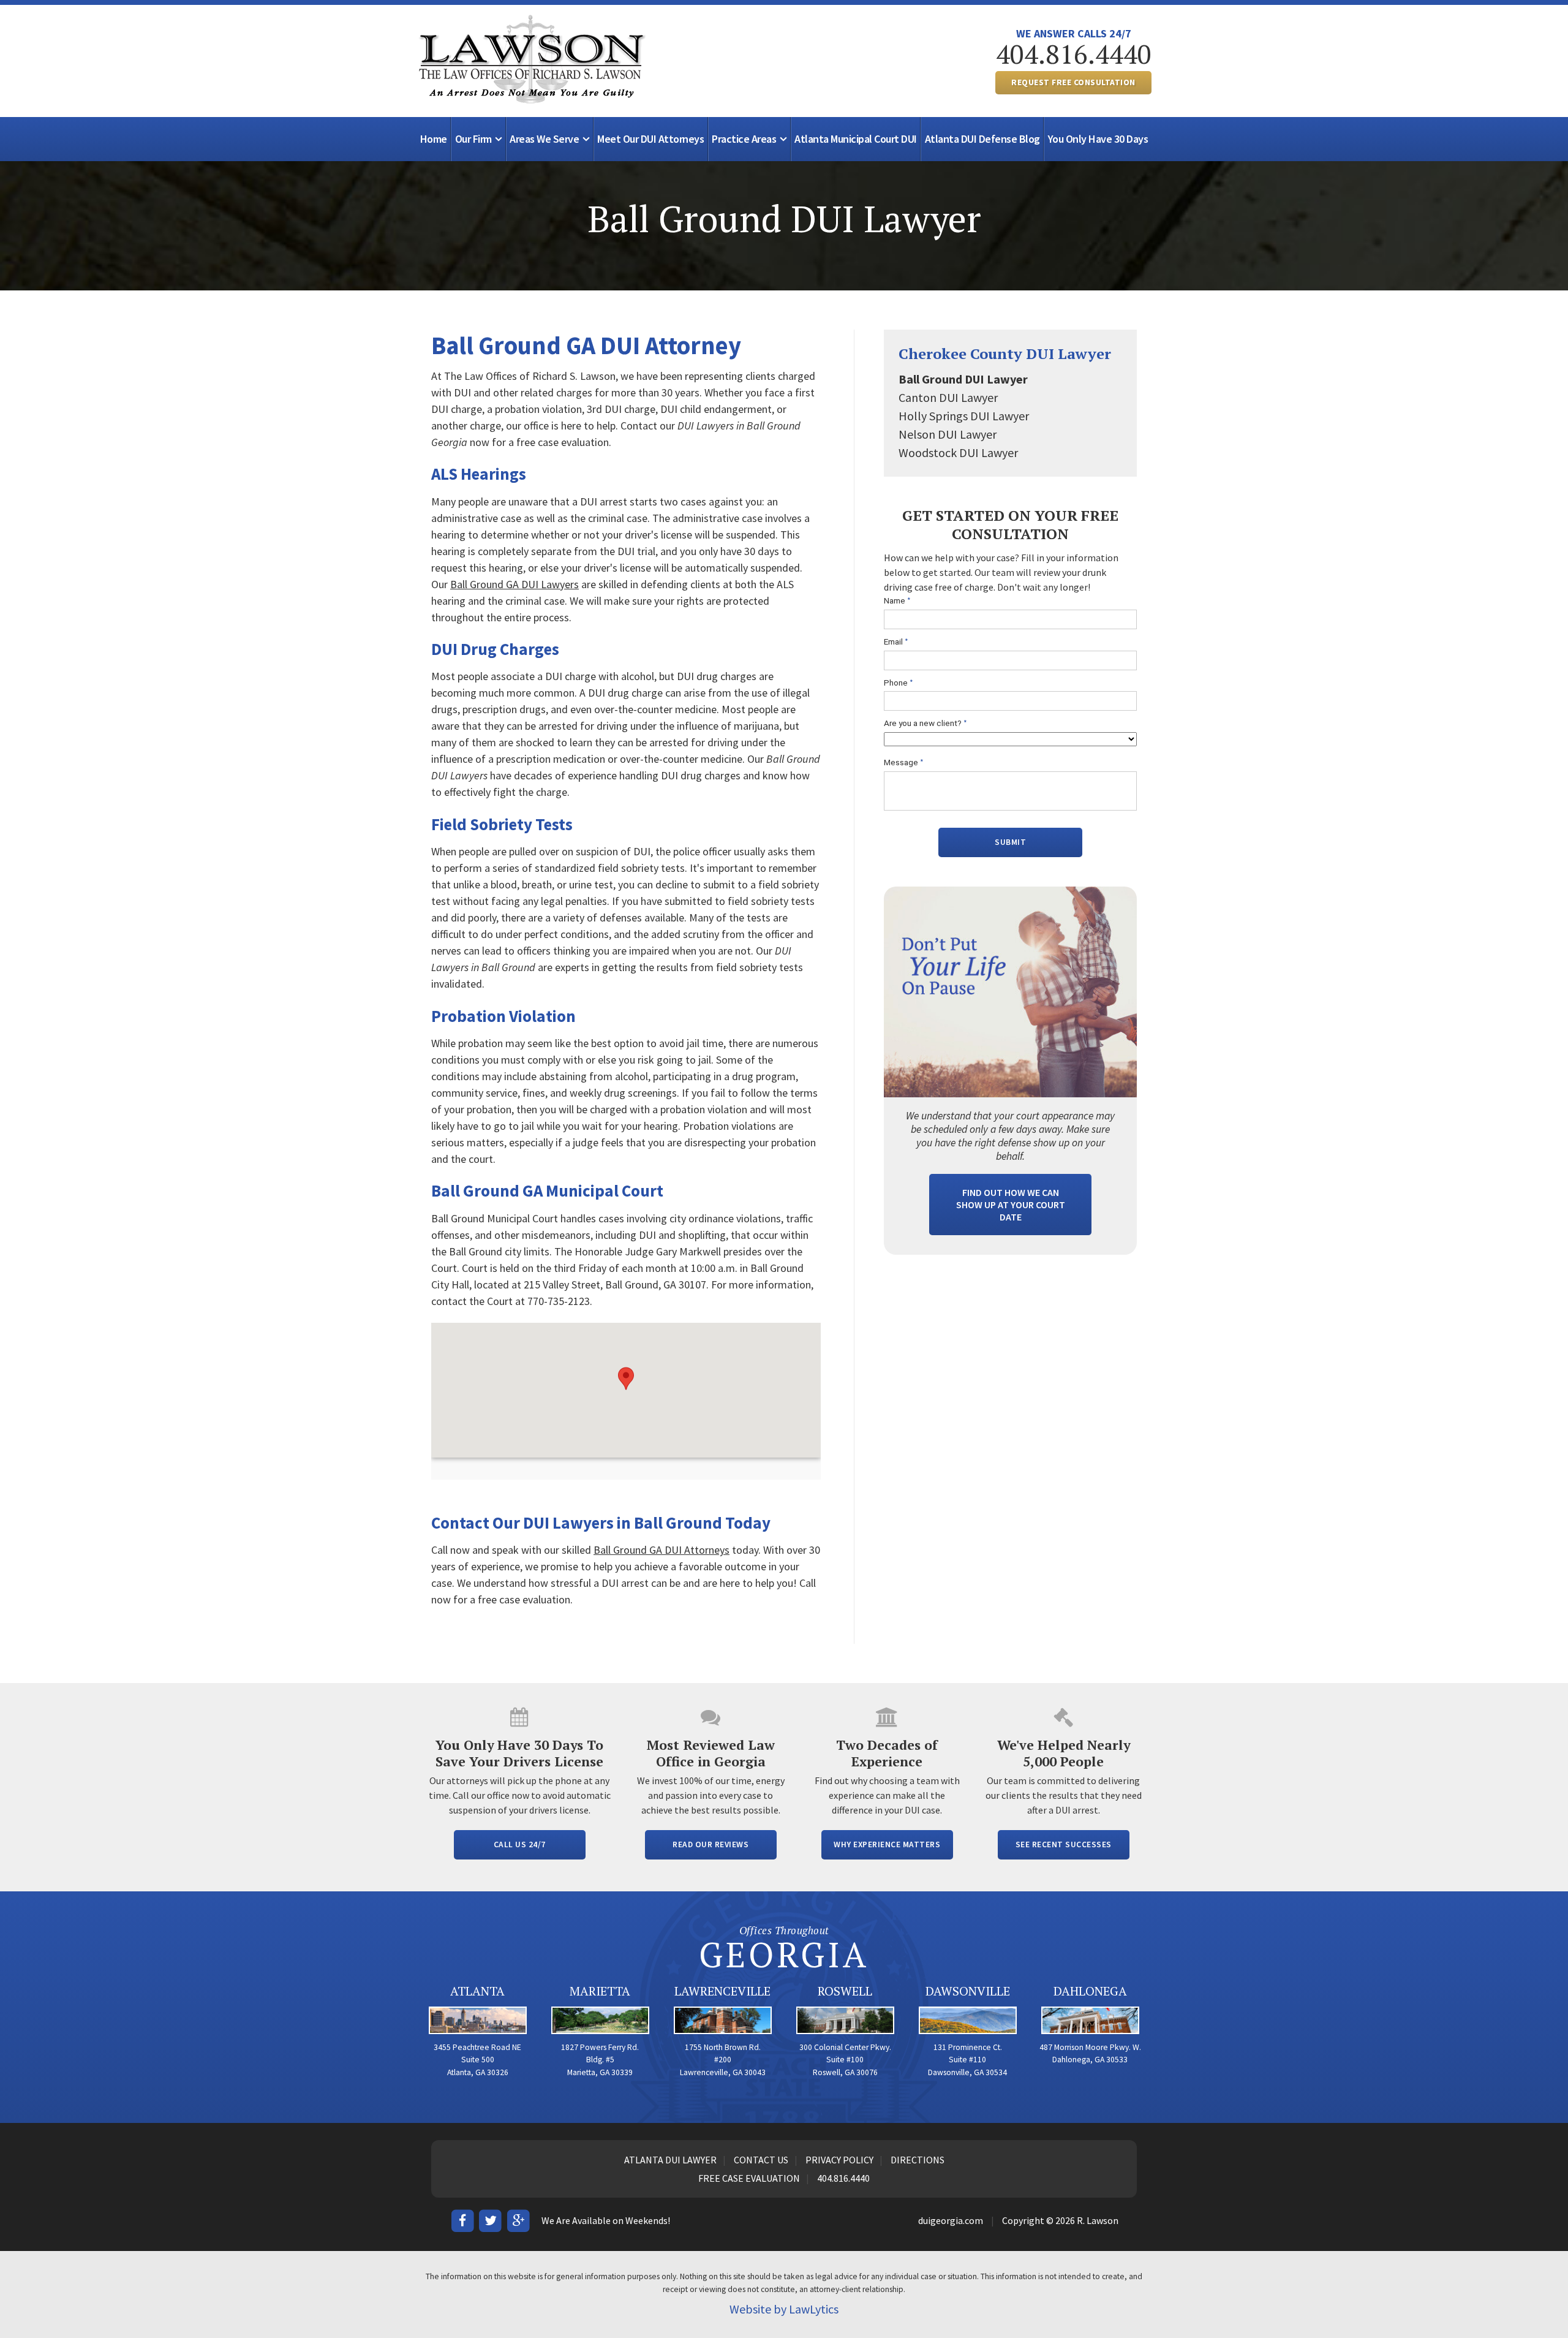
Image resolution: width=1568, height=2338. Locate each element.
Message (904, 762)
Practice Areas (744, 139)
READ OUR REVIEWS (710, 1844)
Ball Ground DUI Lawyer (963, 379)
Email (896, 642)
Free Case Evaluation (749, 2178)
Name (897, 601)
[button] (626, 1379)
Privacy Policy (839, 2160)
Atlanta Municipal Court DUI (856, 139)
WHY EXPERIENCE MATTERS (887, 1844)
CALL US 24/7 (520, 1844)
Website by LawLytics (784, 2309)
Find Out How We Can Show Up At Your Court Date (1011, 1205)
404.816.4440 (1074, 54)
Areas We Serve (544, 139)
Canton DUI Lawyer (948, 397)
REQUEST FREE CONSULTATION (1073, 82)
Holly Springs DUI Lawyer (964, 416)
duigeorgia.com (951, 2220)
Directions (918, 2160)
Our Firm (473, 139)
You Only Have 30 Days (1098, 139)
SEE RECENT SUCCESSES (1064, 1844)
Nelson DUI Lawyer (948, 434)
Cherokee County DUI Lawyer (1005, 354)
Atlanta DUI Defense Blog (982, 139)
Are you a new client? (925, 723)
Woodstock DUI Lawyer (958, 452)
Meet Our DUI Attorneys (650, 139)
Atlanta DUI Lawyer (670, 2160)
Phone (899, 683)
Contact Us (761, 2160)
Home (434, 139)
